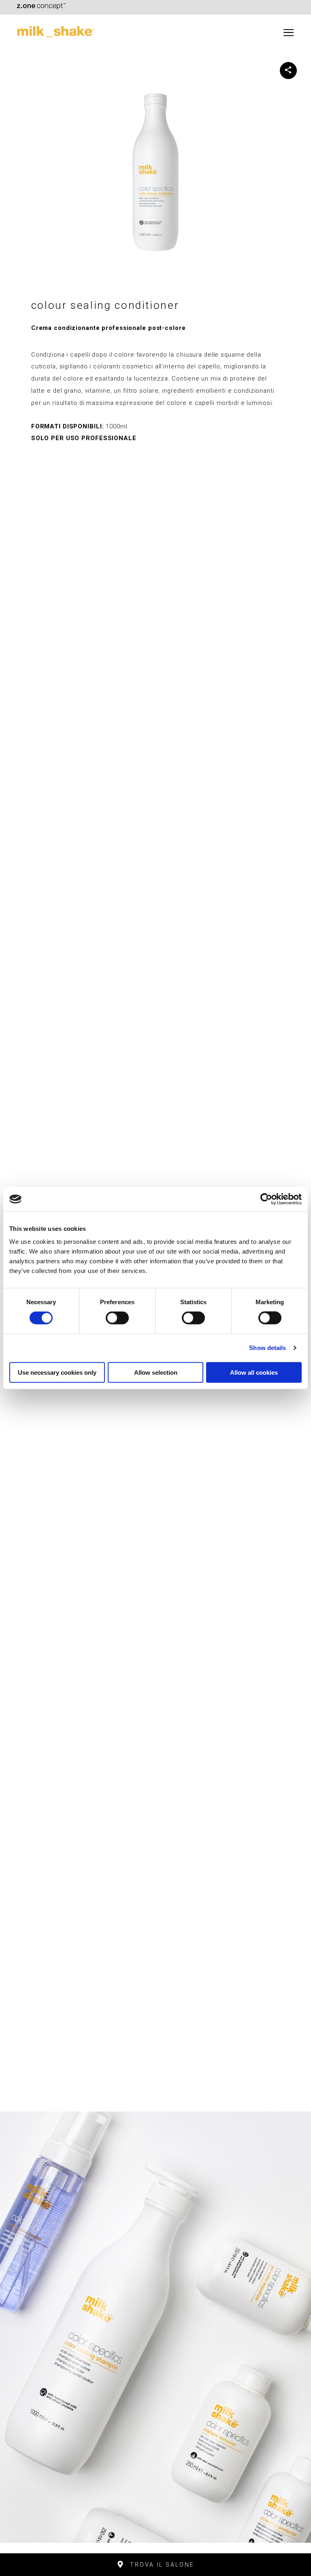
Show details (267, 1348)
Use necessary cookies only (57, 1372)
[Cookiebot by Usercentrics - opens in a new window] (266, 1199)
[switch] (117, 1318)
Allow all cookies (254, 1372)
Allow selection (156, 1372)
